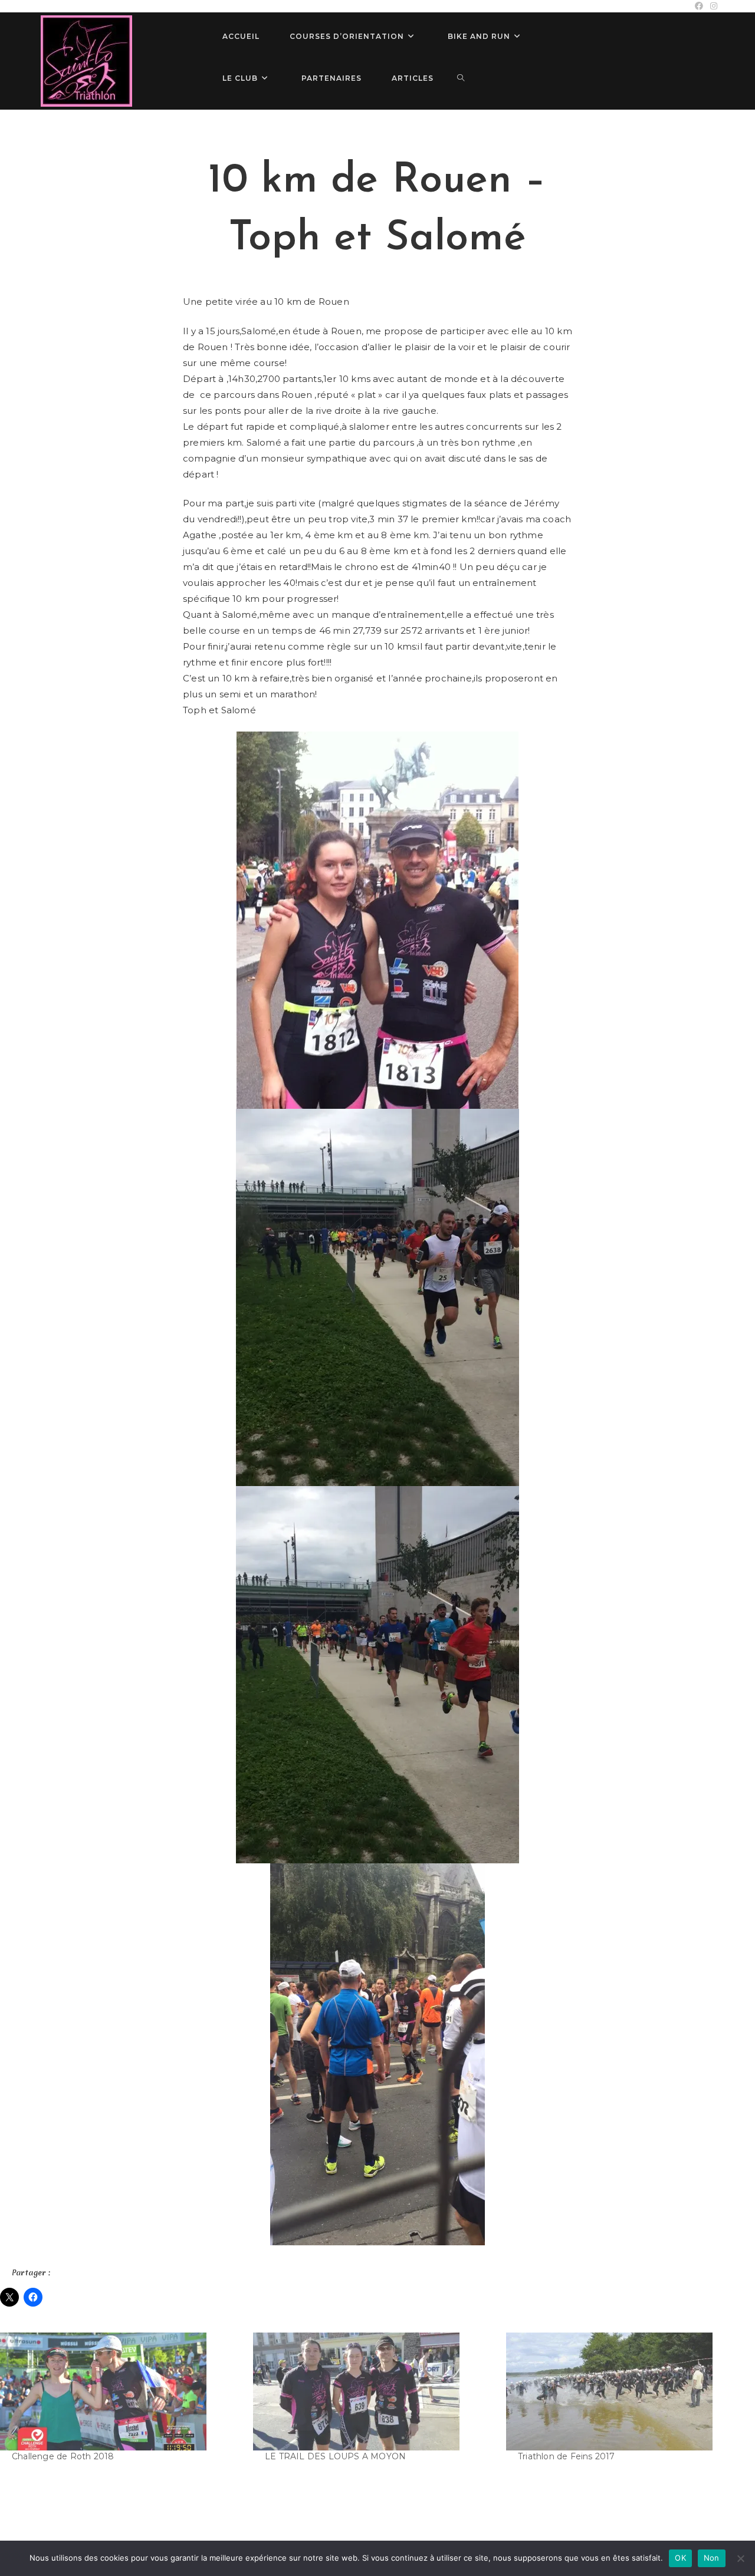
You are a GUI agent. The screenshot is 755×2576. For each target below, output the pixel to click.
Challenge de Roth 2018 (63, 2456)
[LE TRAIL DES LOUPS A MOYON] (374, 2391)
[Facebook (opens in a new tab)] (699, 6)
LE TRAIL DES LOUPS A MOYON (335, 2456)
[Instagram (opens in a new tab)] (712, 6)
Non (712, 2558)
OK (680, 2558)
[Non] (740, 2558)
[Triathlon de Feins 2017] (627, 2391)
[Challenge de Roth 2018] (121, 2391)
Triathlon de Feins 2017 (567, 2456)
